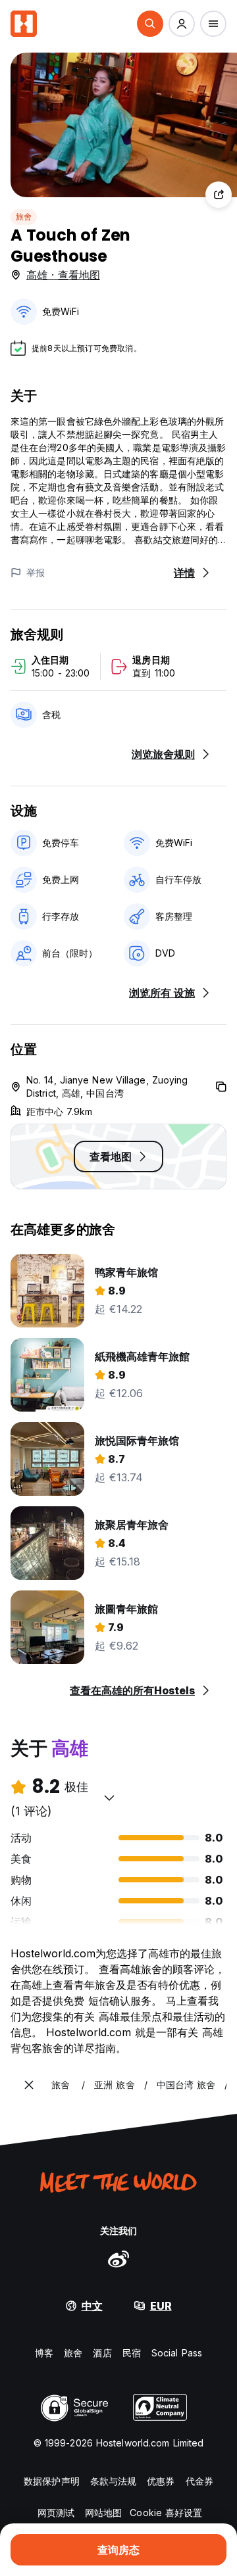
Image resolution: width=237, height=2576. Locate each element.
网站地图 (103, 2513)
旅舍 (24, 217)
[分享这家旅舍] (219, 195)
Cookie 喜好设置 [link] (166, 2513)
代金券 (199, 2481)
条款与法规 (114, 2481)
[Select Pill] (150, 24)
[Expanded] (29, 2085)
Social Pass (177, 2353)
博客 (44, 2353)
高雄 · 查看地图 (63, 275)
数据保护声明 (52, 2481)
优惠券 (161, 2481)
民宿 (132, 2353)
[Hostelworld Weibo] (118, 2258)
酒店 (102, 2353)
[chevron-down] (109, 1798)
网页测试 (56, 2513)
